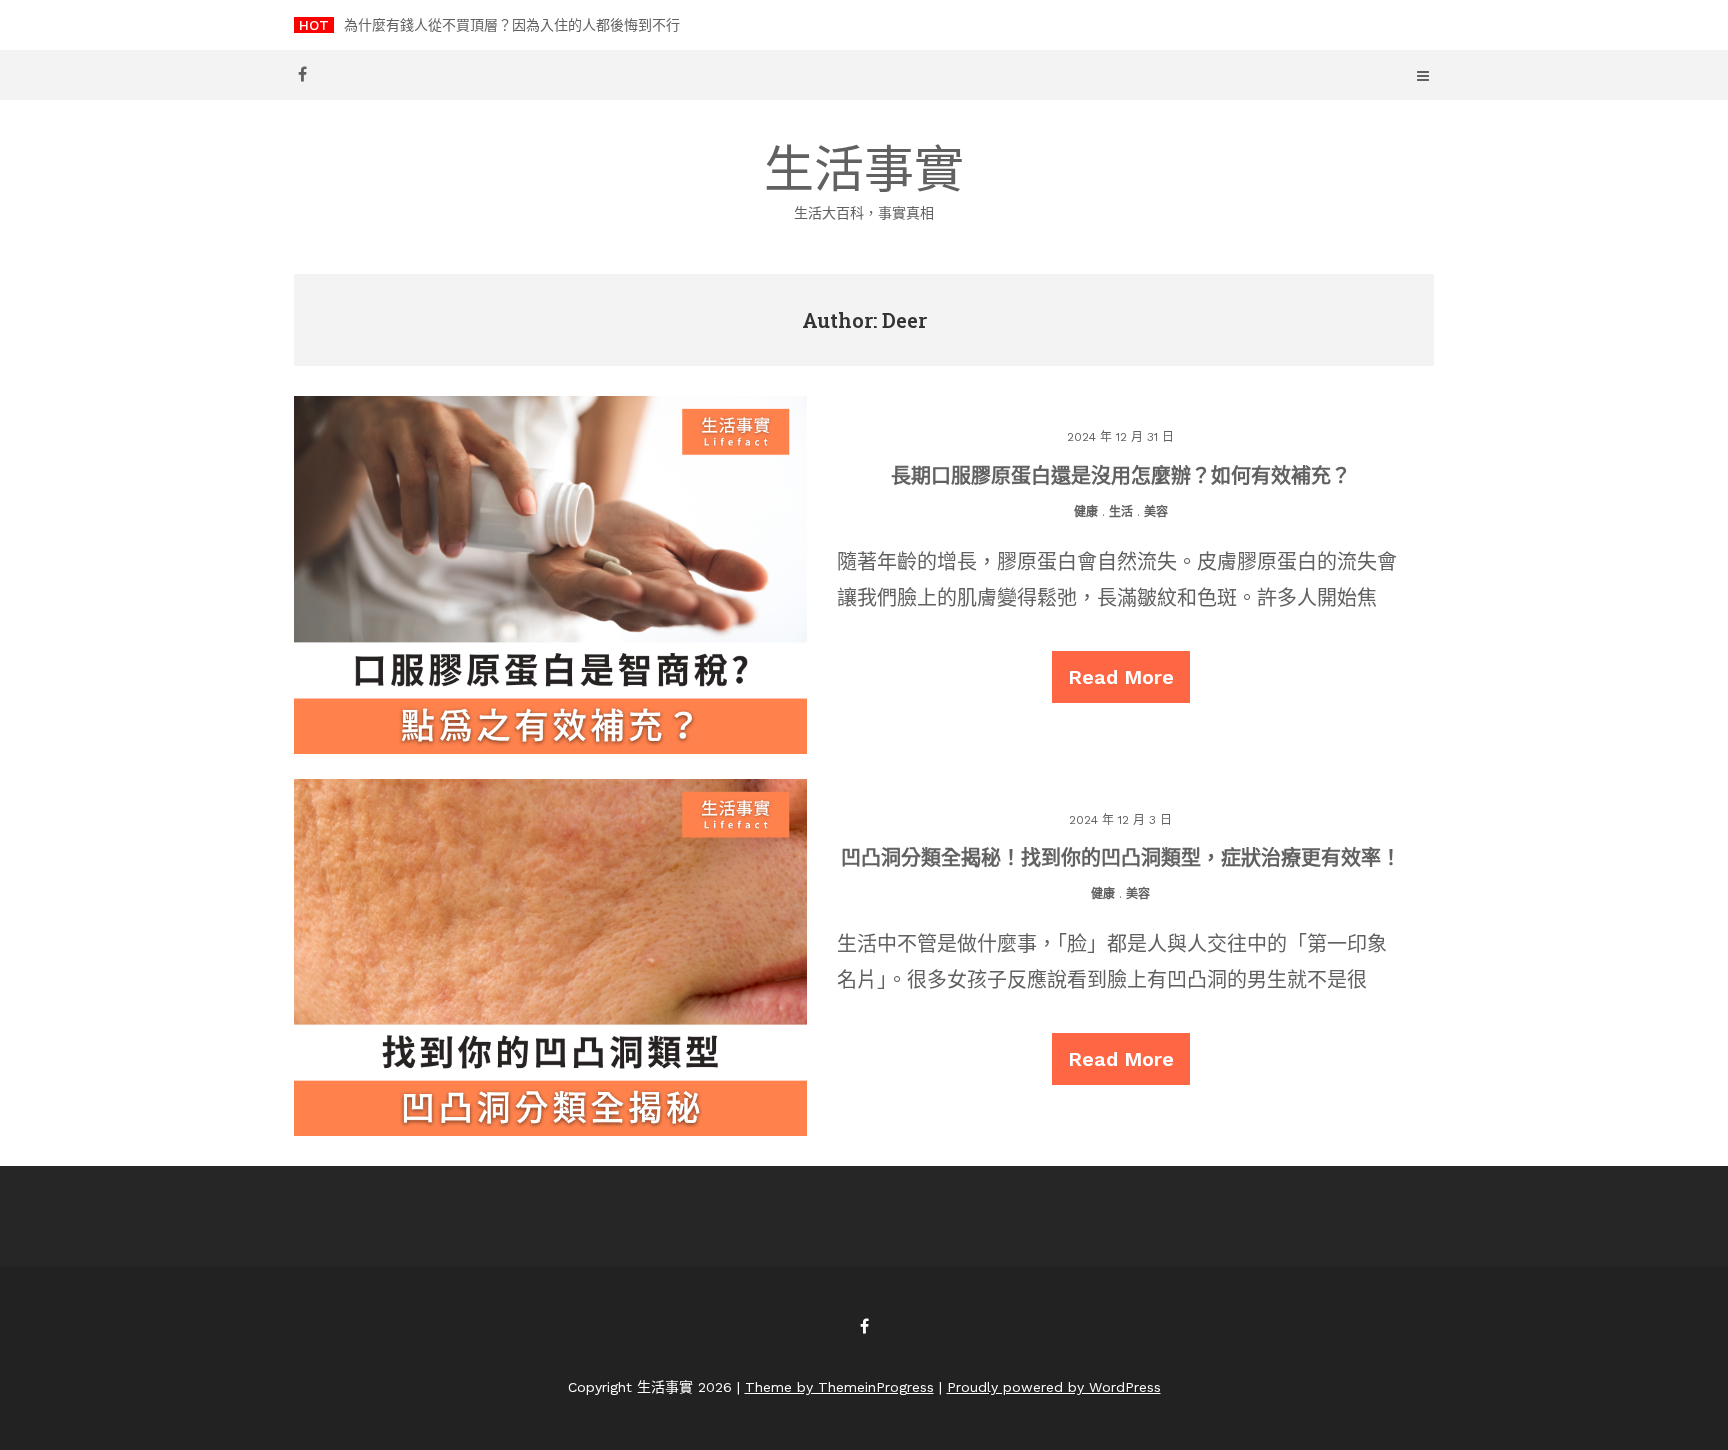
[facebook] (302, 74)
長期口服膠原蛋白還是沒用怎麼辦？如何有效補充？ (1121, 475)
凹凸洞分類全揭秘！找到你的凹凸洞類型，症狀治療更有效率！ (1121, 857)
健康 (1086, 512)
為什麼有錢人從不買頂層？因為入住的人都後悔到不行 (512, 25)
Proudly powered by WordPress (1054, 1387)
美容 (1156, 512)
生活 (1121, 512)
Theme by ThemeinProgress (839, 1387)
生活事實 (864, 180)
